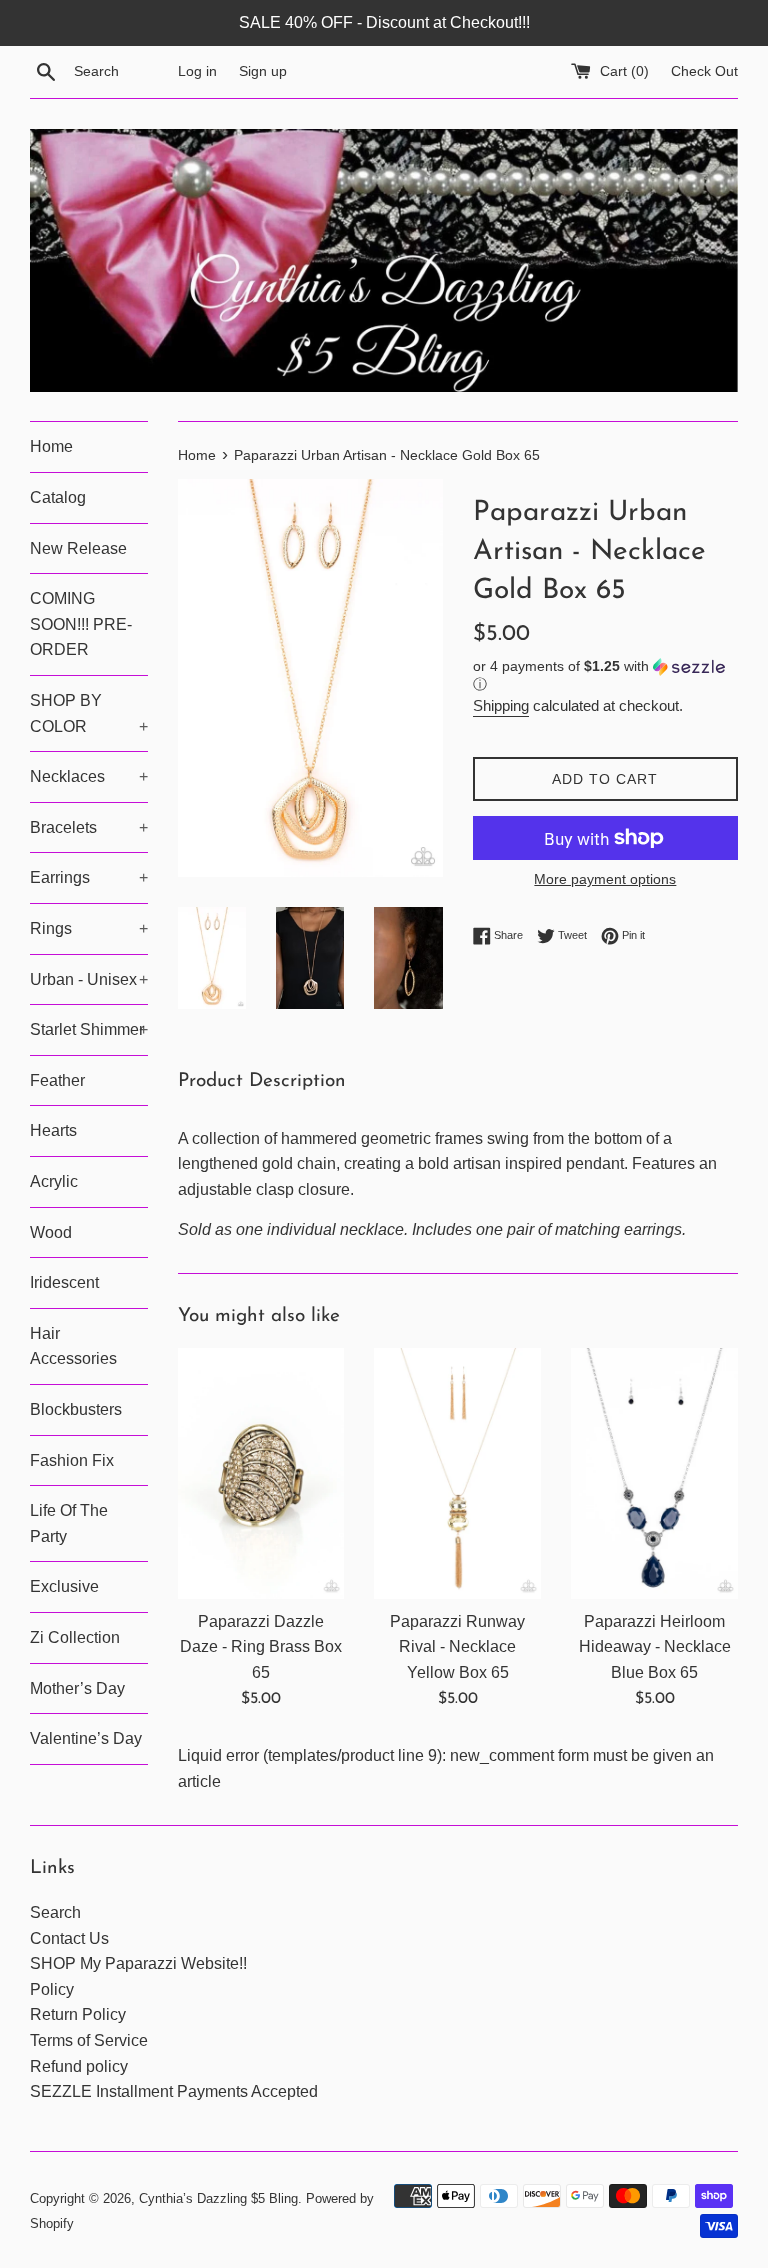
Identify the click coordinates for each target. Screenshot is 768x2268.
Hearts (53, 1130)
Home (51, 446)
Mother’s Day (77, 1688)
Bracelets (89, 827)
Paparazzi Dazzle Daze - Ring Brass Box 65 (261, 1647)
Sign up (263, 71)
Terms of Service (89, 2040)
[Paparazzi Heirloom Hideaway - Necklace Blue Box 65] (654, 1473)
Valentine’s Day (86, 1738)
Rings (89, 928)
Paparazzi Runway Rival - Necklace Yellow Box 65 (457, 1647)
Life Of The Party (69, 1523)
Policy (52, 1989)
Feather (57, 1080)
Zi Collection (75, 1637)
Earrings (89, 877)
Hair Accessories (73, 1346)
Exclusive (64, 1586)
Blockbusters (76, 1409)
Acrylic (54, 1181)
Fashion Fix (72, 1460)
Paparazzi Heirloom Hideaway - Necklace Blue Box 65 (655, 1647)
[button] (605, 675)
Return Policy (78, 2014)
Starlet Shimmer (89, 1029)
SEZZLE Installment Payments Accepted (174, 2091)
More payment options (605, 879)
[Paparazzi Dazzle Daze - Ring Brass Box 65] (261, 1473)
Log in (197, 71)
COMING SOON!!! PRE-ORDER (81, 624)
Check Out (704, 71)
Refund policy (79, 2066)
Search (55, 1912)
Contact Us (69, 1938)
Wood (51, 1232)
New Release (78, 548)
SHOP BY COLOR (89, 713)
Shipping (501, 705)
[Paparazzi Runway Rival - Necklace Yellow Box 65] (457, 1473)
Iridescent (64, 1282)
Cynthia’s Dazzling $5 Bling (218, 2198)
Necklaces (89, 776)
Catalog (58, 497)
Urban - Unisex (89, 979)
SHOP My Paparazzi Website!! (138, 1963)
